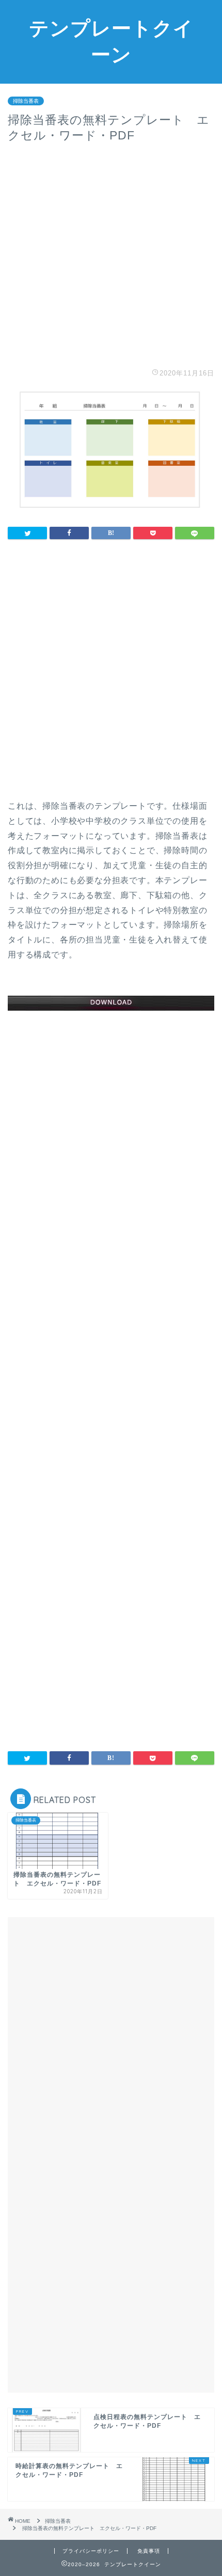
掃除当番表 (26, 101)
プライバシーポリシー (91, 2551)
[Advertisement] (111, 255)
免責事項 (149, 2551)
